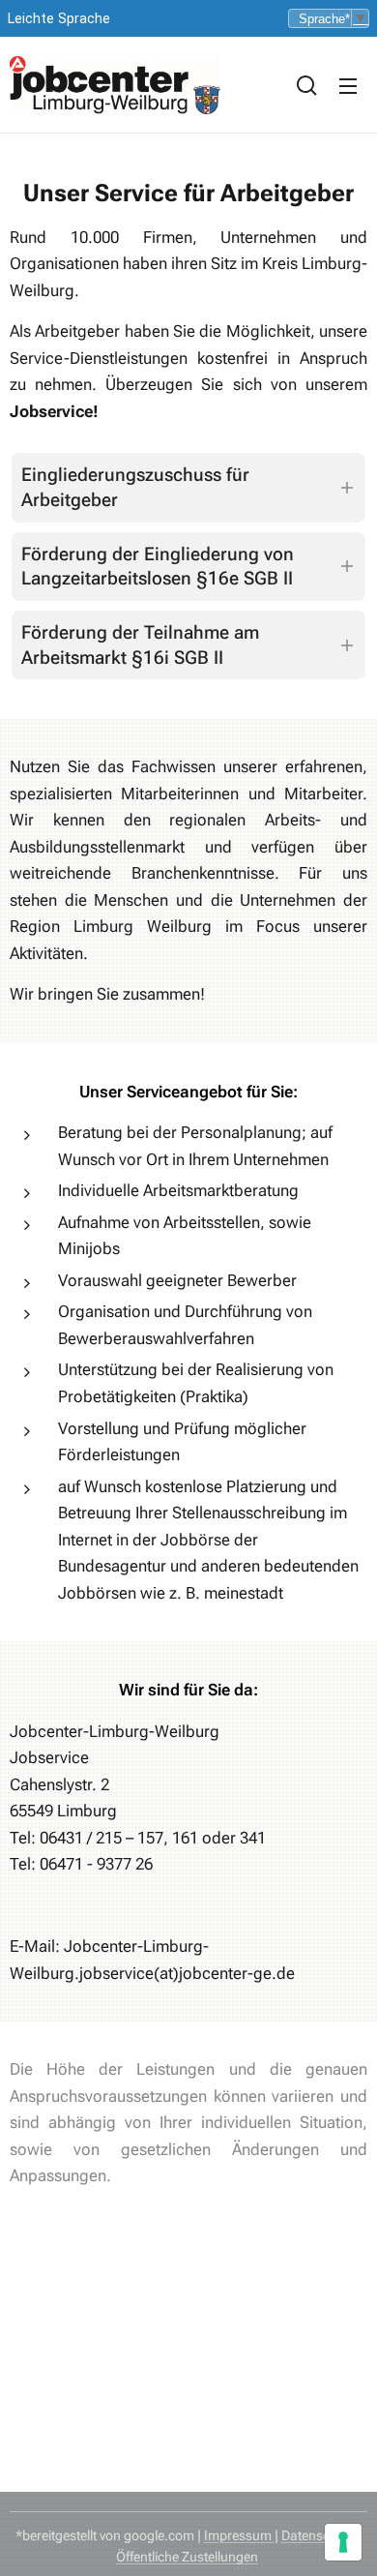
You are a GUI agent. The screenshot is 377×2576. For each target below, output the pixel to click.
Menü (348, 85)
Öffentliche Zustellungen (187, 2557)
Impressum (239, 2535)
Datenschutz (319, 2535)
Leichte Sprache (59, 19)
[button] (307, 85)
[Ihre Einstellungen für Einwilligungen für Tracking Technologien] (343, 2542)
